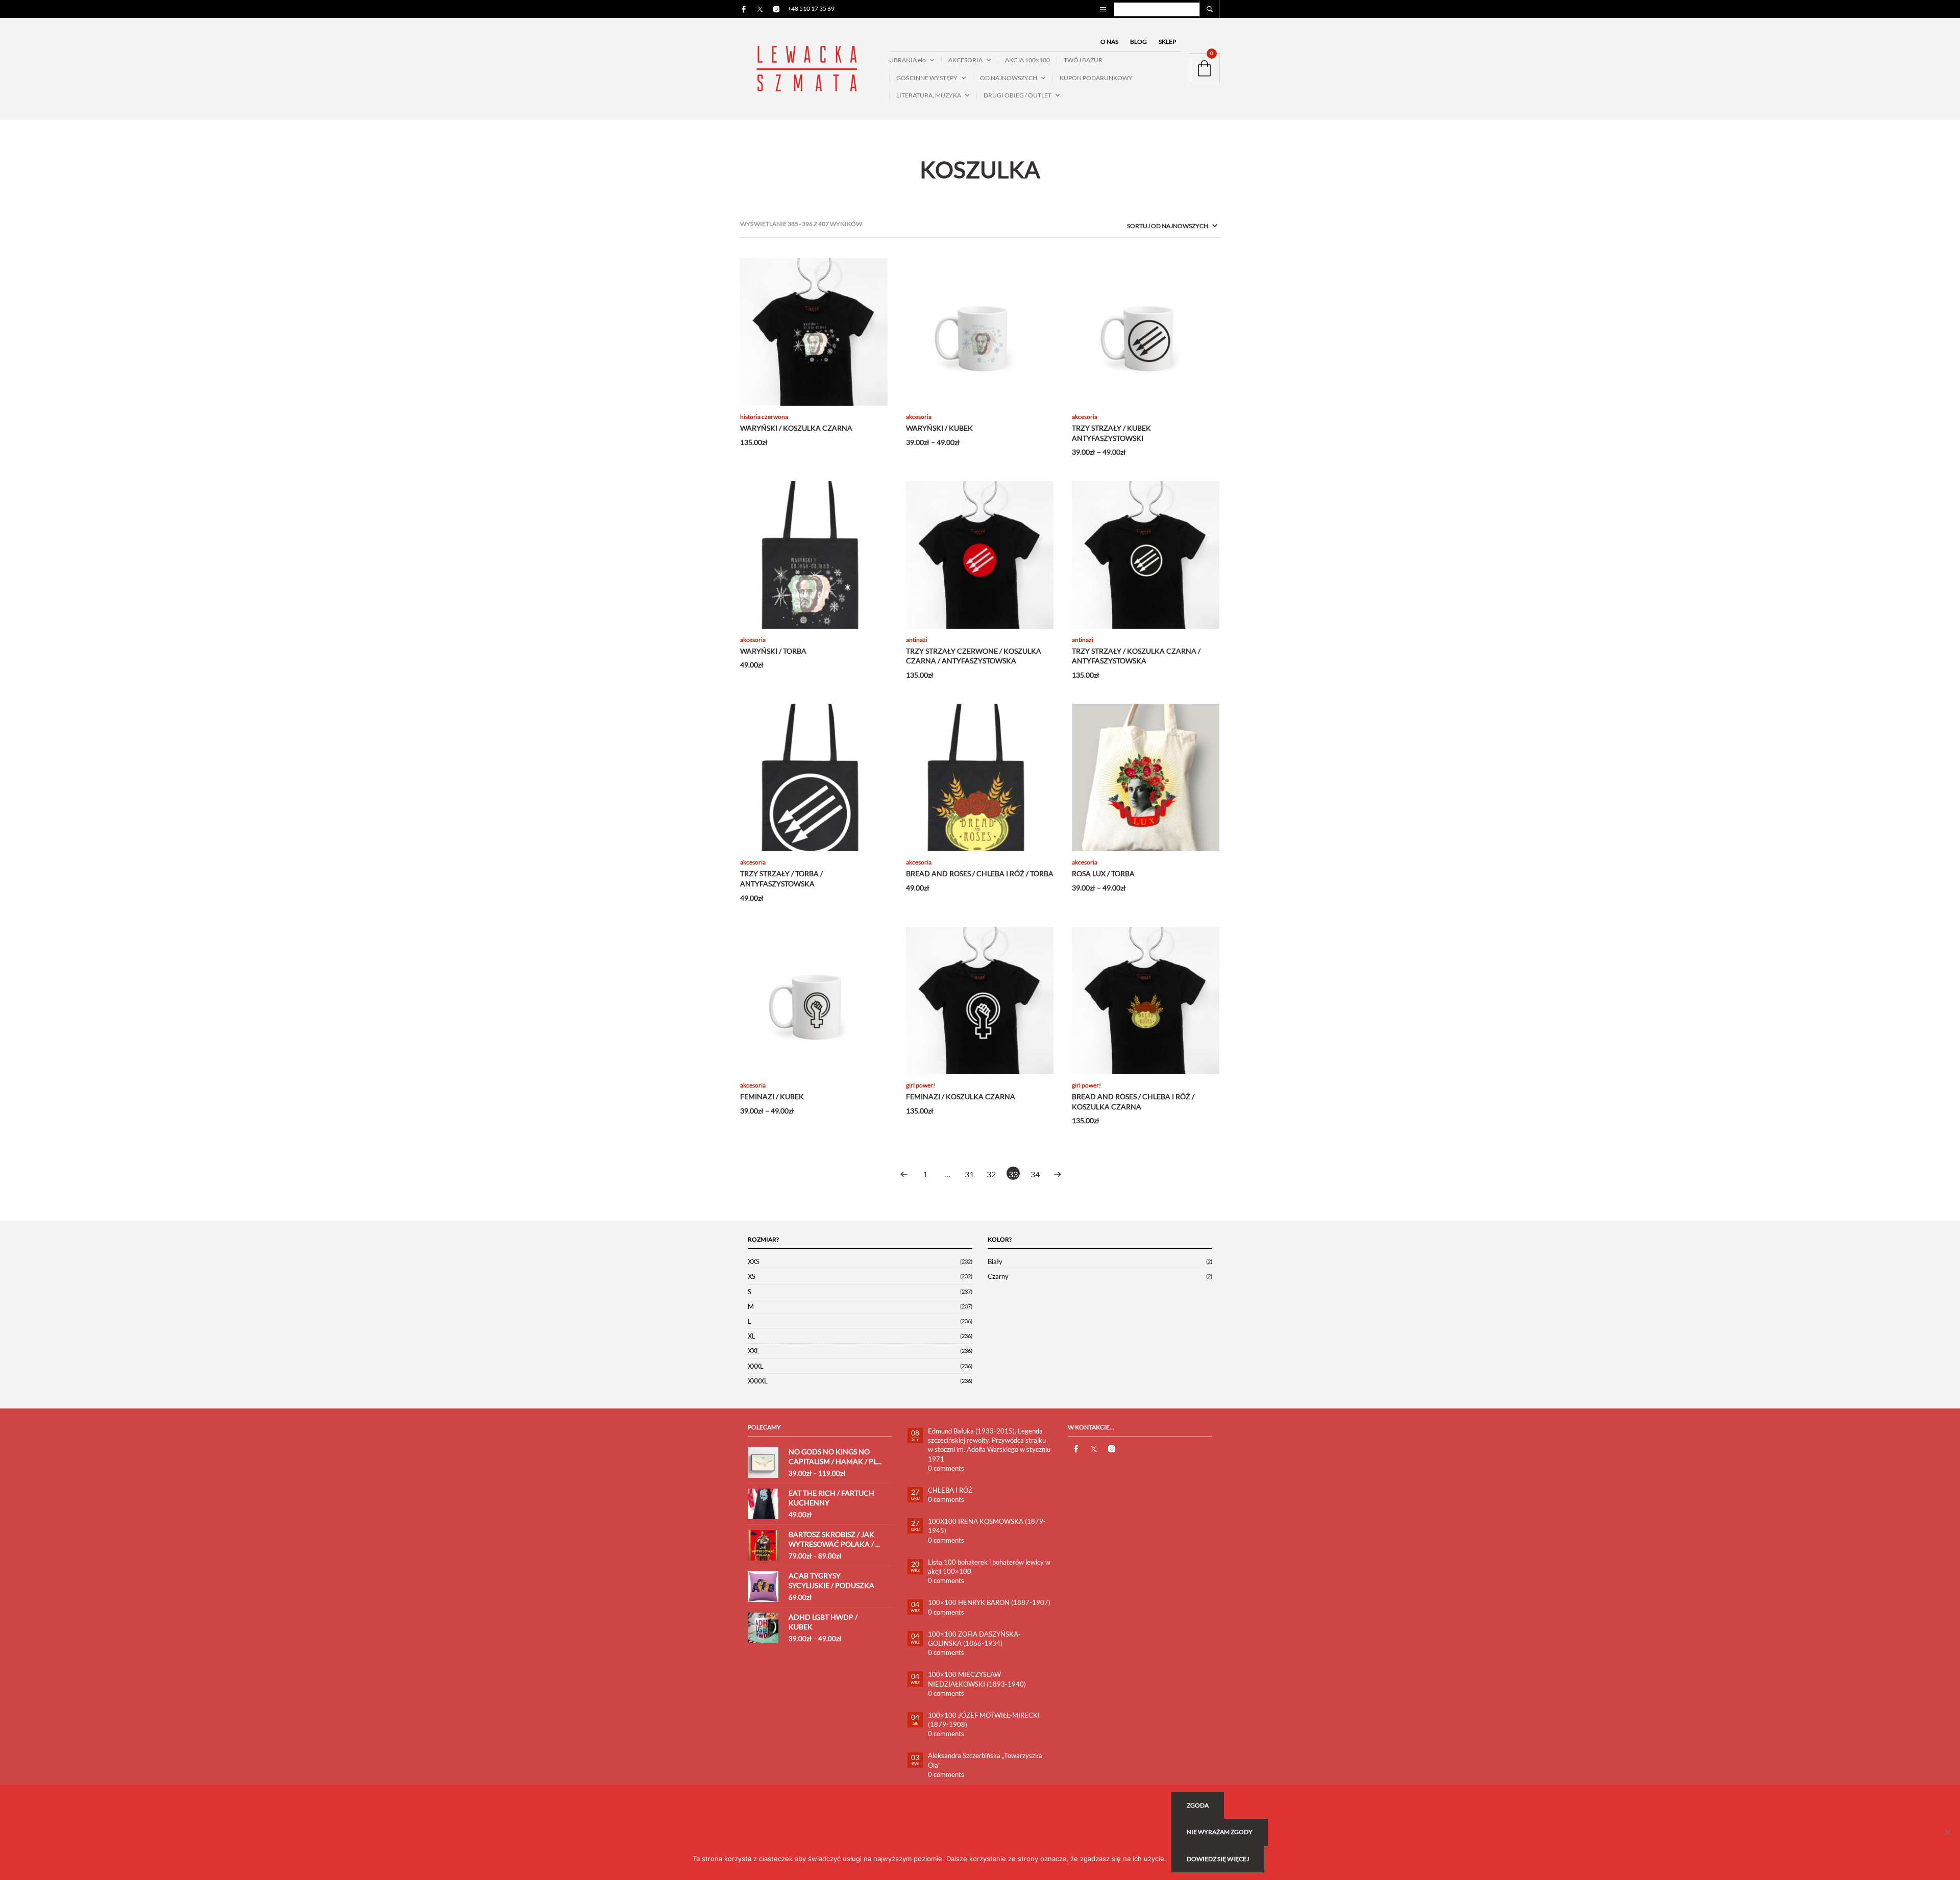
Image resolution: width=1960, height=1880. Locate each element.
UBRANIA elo (908, 60)
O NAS (1109, 42)
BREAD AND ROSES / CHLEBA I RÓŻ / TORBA (980, 873)
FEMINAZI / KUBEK (772, 1096)
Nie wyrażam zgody (1220, 1832)
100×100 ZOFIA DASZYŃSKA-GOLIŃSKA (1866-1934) (974, 1639)
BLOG (1138, 42)
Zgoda (1198, 1805)
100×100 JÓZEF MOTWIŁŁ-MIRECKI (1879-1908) (984, 1720)
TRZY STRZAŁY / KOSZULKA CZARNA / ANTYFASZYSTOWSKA (1136, 656)
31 (969, 1174)
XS (752, 1276)
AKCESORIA (965, 60)
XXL (754, 1351)
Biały (995, 1261)
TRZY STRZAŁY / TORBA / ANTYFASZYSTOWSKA (781, 879)
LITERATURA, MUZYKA (929, 95)
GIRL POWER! (921, 1085)
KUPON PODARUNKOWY (1096, 78)
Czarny (998, 1276)
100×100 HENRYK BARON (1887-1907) (989, 1602)
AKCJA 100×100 (1027, 60)
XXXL (756, 1366)
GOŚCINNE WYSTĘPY (927, 78)
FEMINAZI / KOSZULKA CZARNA (961, 1096)
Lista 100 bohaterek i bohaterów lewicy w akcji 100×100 (989, 1567)
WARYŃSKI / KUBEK (939, 428)
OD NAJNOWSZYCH (1009, 78)
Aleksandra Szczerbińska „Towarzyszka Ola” (985, 1760)
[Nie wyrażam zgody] (1947, 1832)
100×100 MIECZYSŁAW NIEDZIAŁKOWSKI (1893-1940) (977, 1679)
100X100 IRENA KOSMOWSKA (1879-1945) (987, 1526)
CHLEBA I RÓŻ (950, 1490)
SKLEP (1167, 42)
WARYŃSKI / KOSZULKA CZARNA (796, 428)
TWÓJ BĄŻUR (1083, 60)
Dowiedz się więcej (1218, 1859)
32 (991, 1174)
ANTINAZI (917, 640)
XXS (754, 1261)
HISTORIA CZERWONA (764, 417)
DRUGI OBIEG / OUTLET (1018, 95)
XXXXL (758, 1381)
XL (752, 1336)
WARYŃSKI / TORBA (773, 651)
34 (1035, 1174)
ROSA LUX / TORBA (1103, 873)
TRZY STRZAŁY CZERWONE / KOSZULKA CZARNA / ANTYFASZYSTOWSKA (974, 656)
